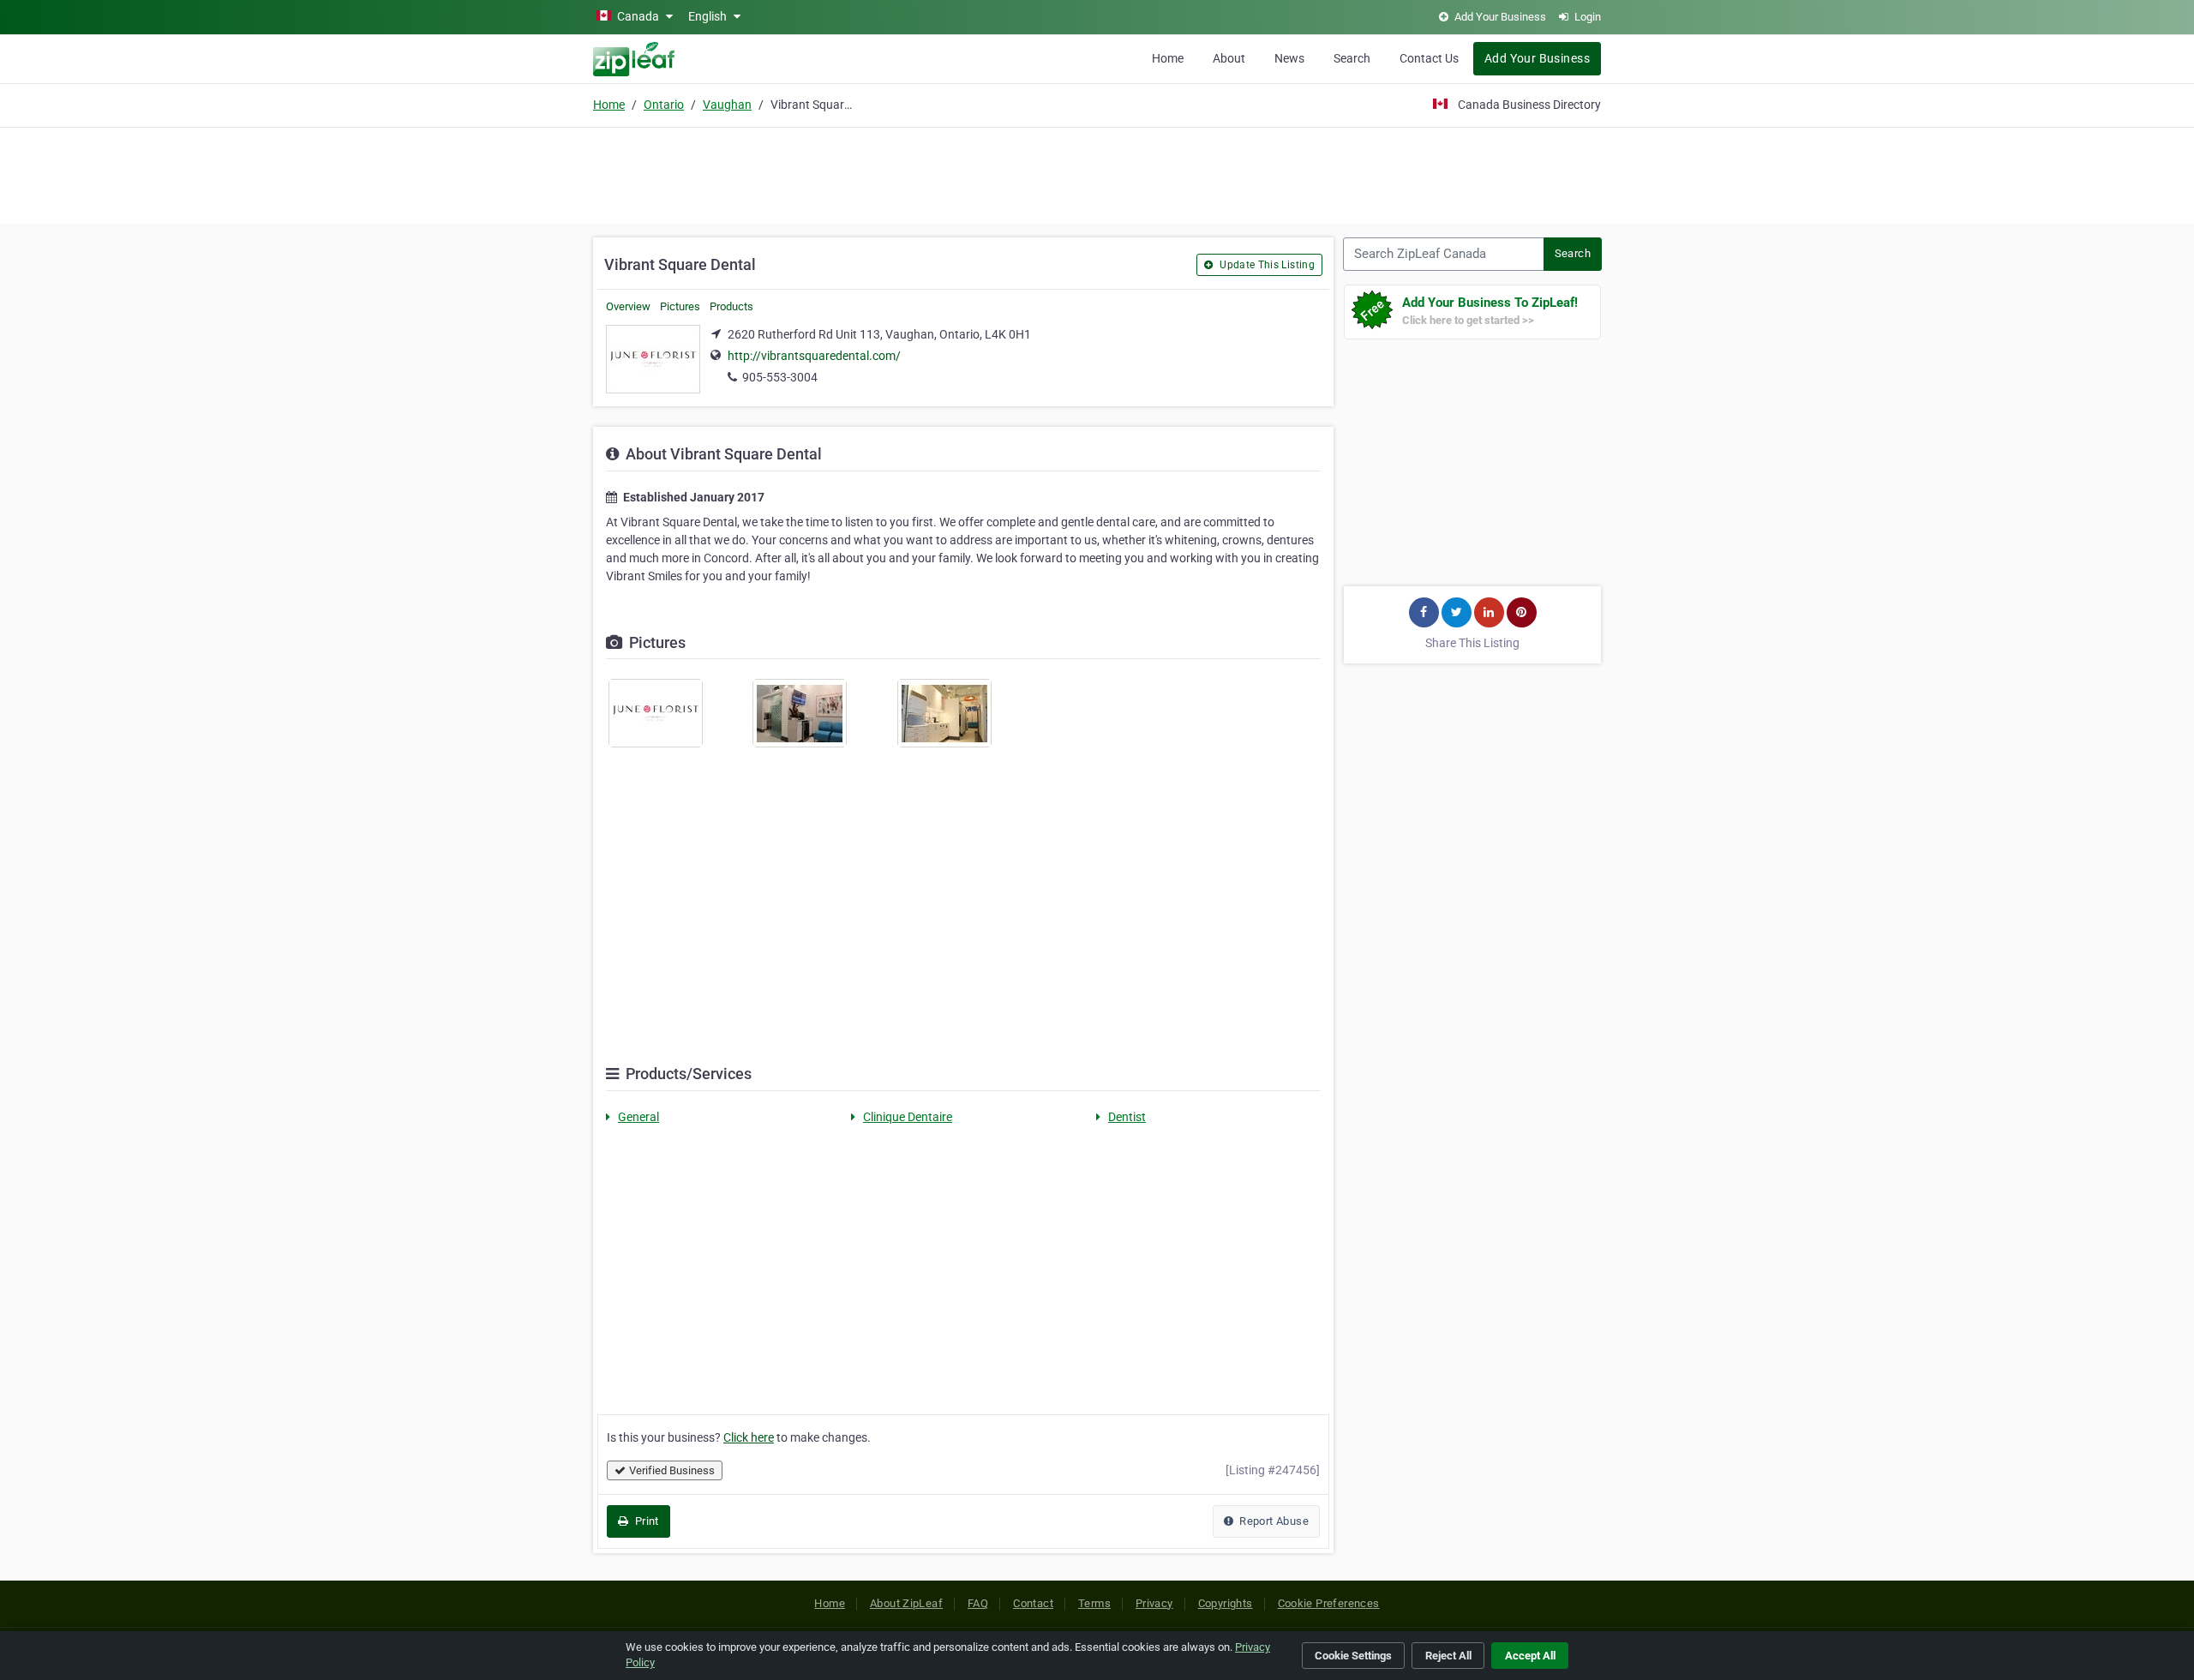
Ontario (664, 105)
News (1289, 58)
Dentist (1127, 1117)
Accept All (1530, 1656)
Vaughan (727, 105)
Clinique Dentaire (908, 1117)
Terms (1094, 1603)
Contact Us (1429, 58)
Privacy (1154, 1603)
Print (645, 1521)
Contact (1033, 1603)
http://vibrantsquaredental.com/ (814, 356)
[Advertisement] (1097, 173)
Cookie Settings (1353, 1656)
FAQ (978, 1603)
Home (1168, 58)
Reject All (1448, 1656)
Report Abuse (1273, 1521)
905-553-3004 (780, 377)
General (638, 1117)
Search (1352, 58)
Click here (749, 1437)
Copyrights (1226, 1603)
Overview (628, 306)
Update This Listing (1266, 265)
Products (731, 306)
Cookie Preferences (1329, 1603)
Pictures (680, 306)
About (1229, 58)
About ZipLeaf (906, 1603)
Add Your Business (1537, 58)
